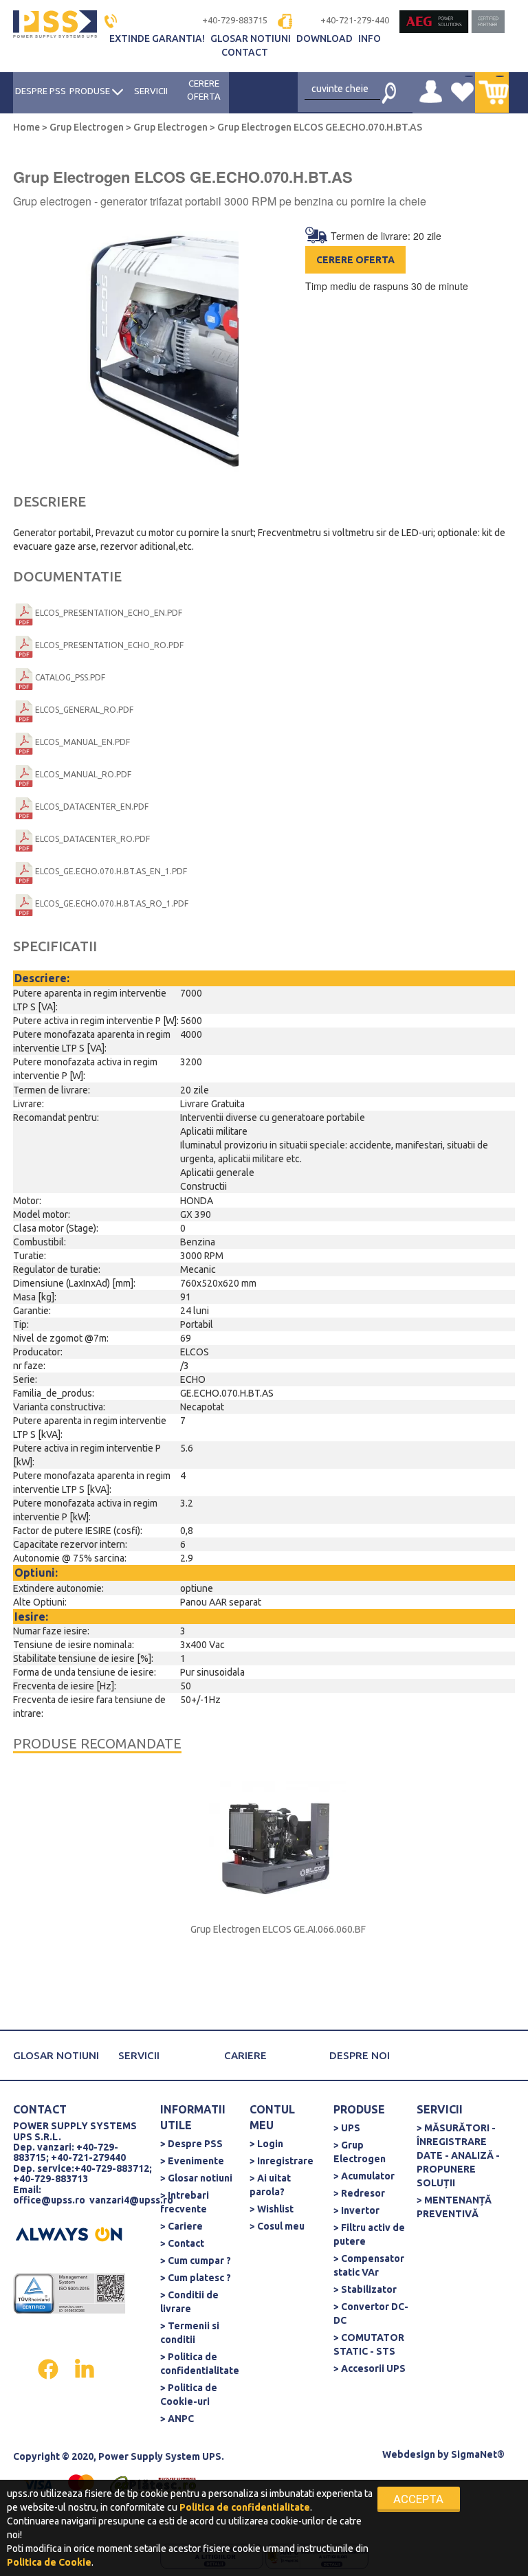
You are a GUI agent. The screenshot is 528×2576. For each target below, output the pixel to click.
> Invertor (356, 2210)
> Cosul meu (277, 2226)
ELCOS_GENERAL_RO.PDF (84, 710)
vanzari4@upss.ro (131, 2200)
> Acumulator (364, 2176)
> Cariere (181, 2226)
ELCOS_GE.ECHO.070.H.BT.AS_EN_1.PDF (111, 871)
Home (27, 127)
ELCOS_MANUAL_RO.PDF (83, 774)
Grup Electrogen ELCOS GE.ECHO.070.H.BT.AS (319, 127)
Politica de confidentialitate (245, 2507)
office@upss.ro (49, 2200)
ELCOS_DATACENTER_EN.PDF (92, 807)
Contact (245, 52)
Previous (29, 355)
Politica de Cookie (49, 2562)
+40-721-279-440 (355, 20)
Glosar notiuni (252, 38)
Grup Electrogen (87, 127)
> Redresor (359, 2193)
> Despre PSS (191, 2144)
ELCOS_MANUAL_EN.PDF (82, 742)
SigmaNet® (478, 2454)
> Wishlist (272, 2209)
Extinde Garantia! (158, 38)
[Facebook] (49, 2368)
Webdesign (409, 2454)
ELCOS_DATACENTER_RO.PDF (92, 839)
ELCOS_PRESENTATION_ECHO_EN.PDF (109, 613)
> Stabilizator (365, 2289)
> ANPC (177, 2419)
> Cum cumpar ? (196, 2261)
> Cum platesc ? (196, 2278)
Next (249, 355)
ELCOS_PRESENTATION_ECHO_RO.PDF (109, 645)
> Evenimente (192, 2161)
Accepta (418, 2499)
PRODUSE (91, 91)
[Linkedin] (85, 2368)
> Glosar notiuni (196, 2178)
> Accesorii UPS (370, 2368)
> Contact (182, 2243)
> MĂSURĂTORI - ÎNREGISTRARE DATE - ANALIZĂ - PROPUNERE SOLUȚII (458, 2155)
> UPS (347, 2128)
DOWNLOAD (326, 38)
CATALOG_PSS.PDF (70, 677)
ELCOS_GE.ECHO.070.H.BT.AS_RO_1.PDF (112, 903)
